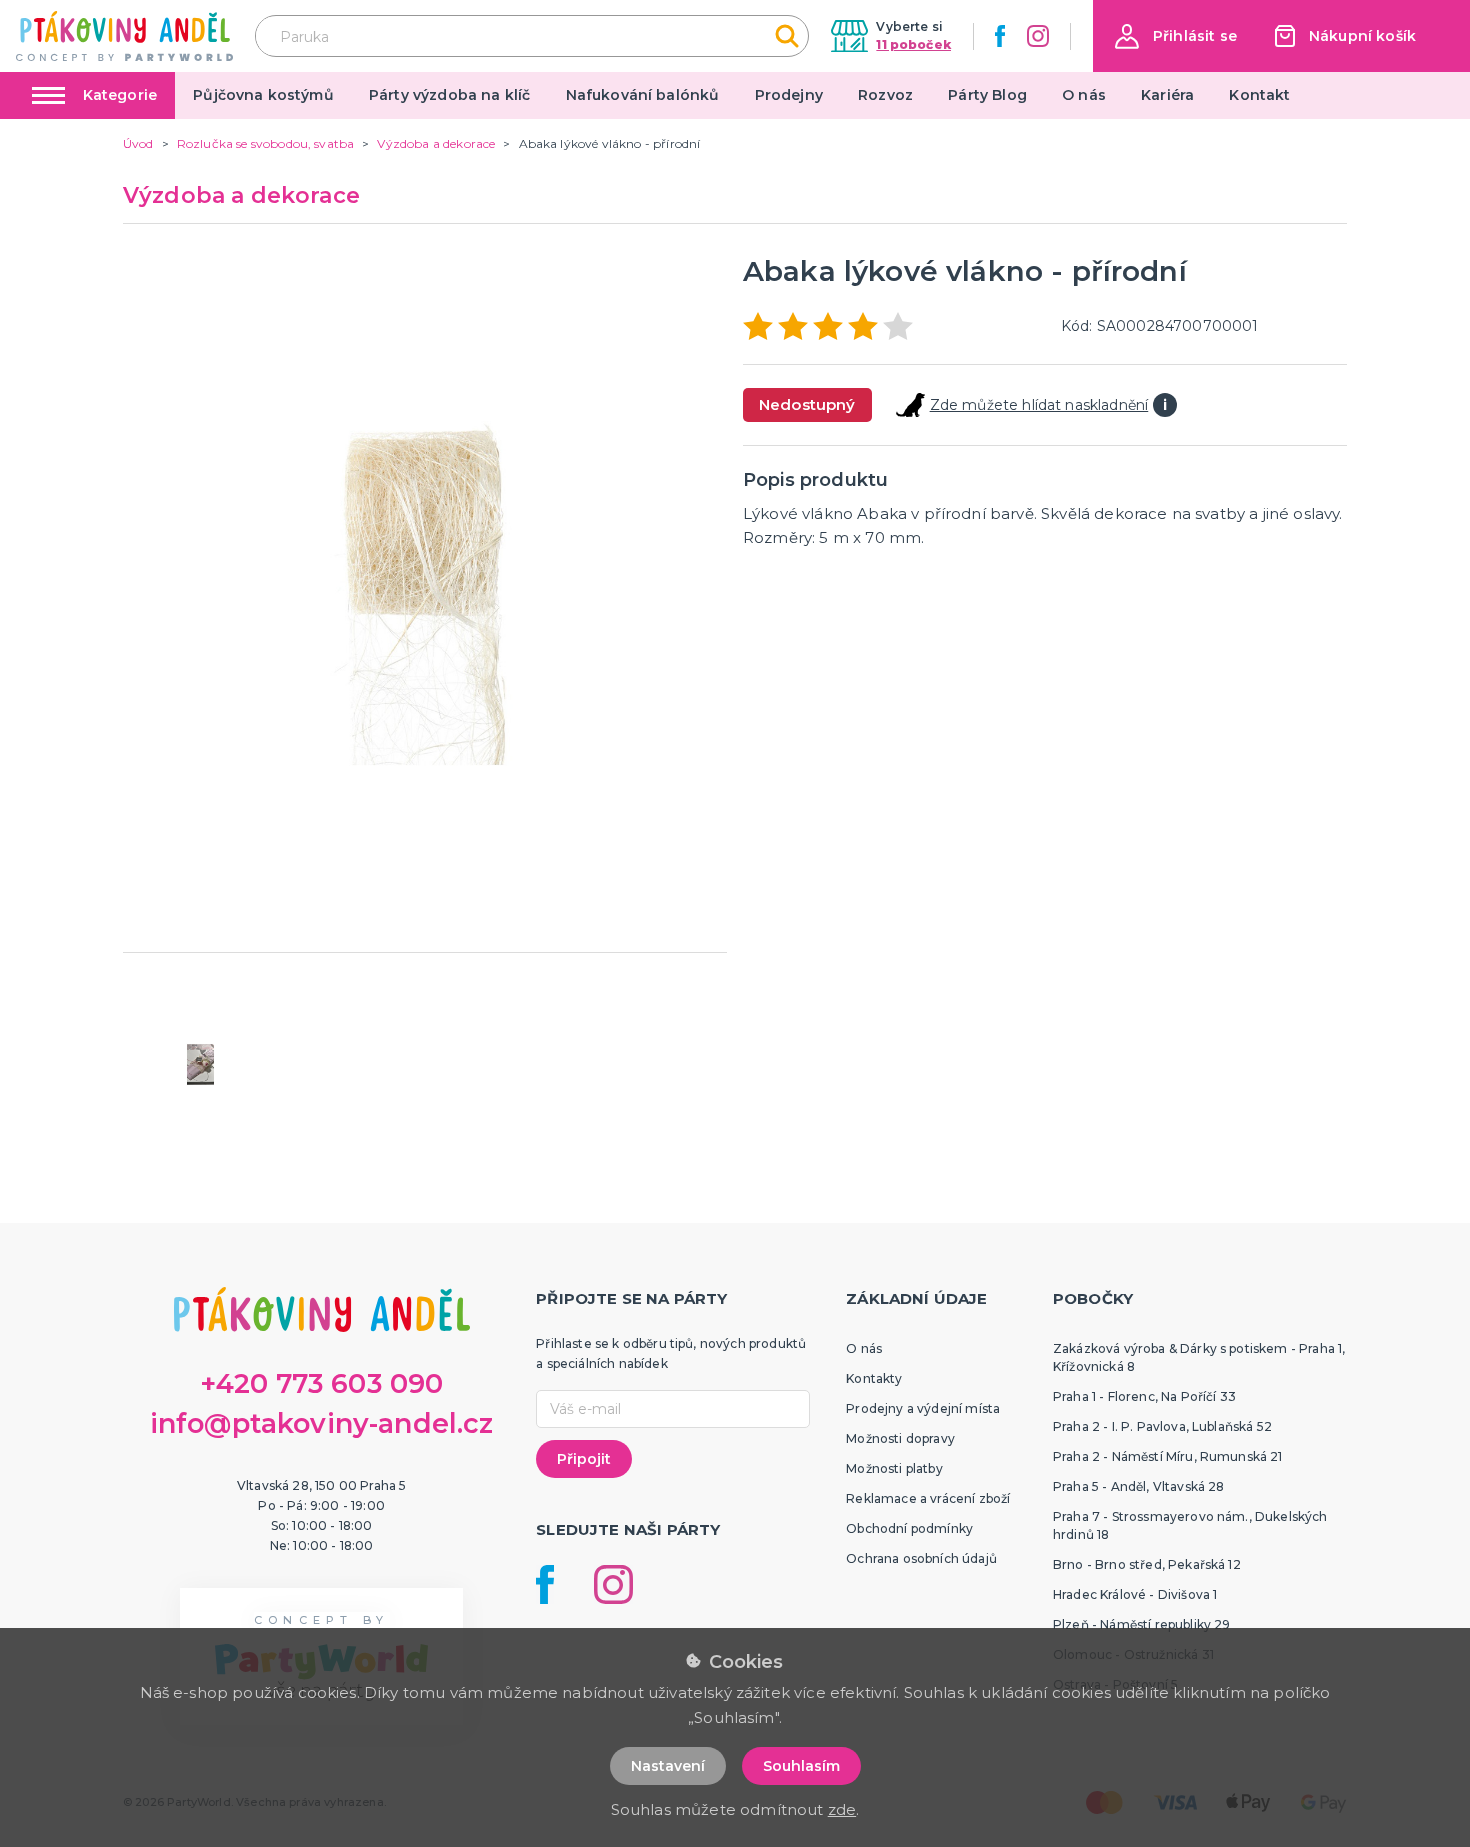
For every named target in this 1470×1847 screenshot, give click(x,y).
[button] (1176, 36)
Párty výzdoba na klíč (449, 95)
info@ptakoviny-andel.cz (322, 1423)
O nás (1084, 95)
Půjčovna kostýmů (263, 95)
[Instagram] (1038, 36)
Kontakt (1259, 95)
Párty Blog (987, 95)
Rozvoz (885, 95)
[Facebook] (1000, 36)
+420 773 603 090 (322, 1383)
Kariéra (1167, 95)
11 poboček (913, 44)
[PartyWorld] (124, 36)
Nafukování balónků (643, 95)
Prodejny (789, 95)
